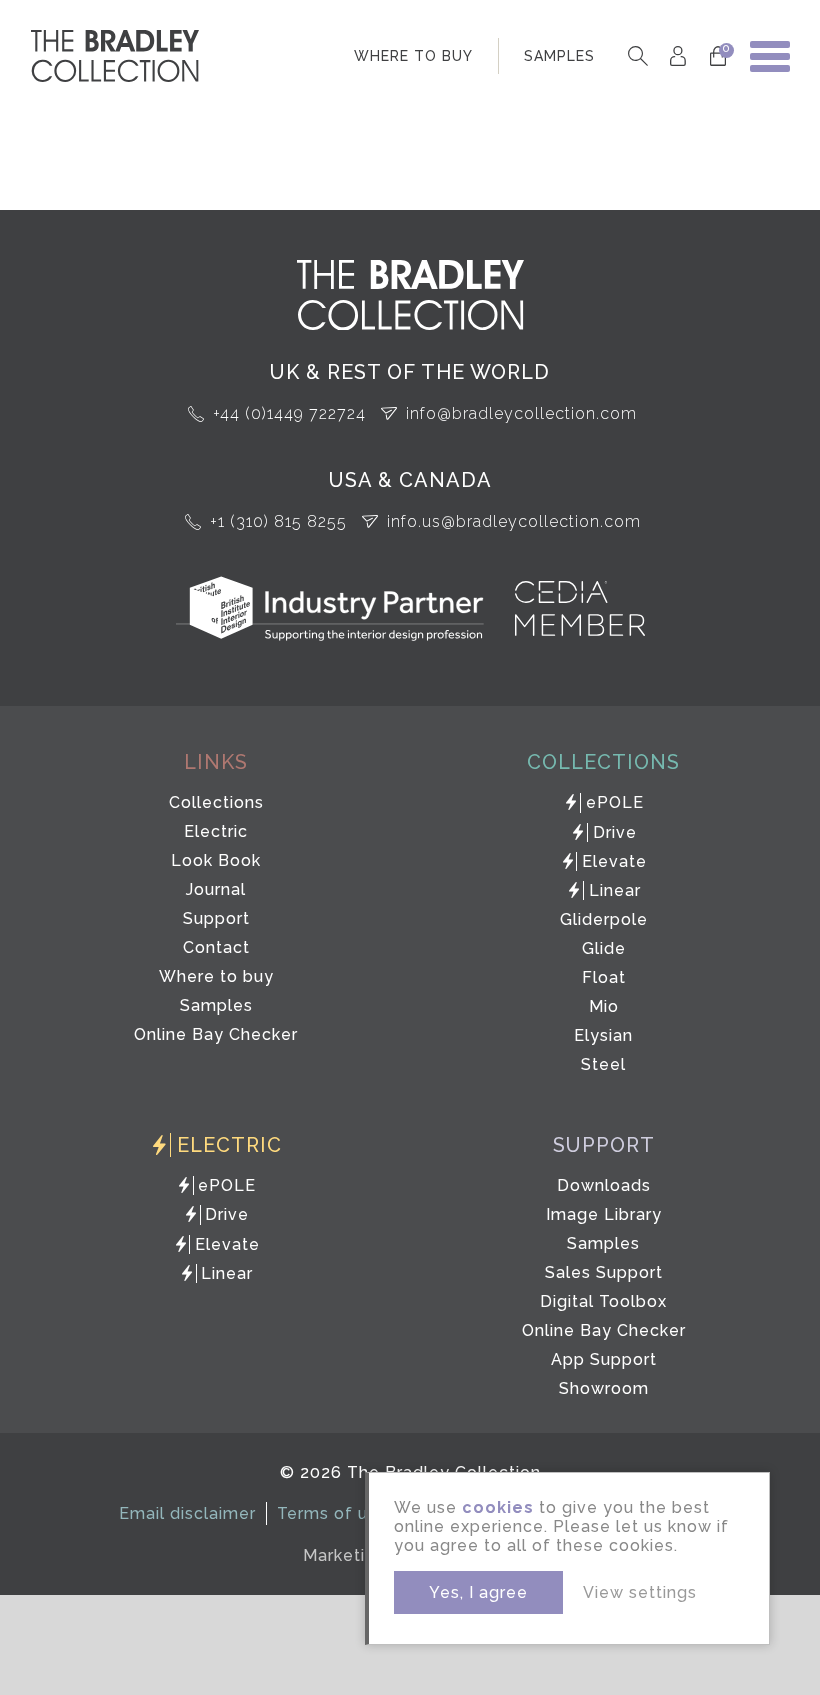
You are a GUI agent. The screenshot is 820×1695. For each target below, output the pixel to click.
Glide (604, 948)
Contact (216, 947)
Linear (615, 890)
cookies (498, 1507)
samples (559, 56)
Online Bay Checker (216, 1034)
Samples (216, 1005)
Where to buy (216, 976)
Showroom (604, 1388)
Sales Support (604, 1272)
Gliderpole (604, 919)
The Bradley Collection (115, 56)
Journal (216, 889)
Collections (216, 802)
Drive (615, 832)
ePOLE (615, 802)
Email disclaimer (187, 1513)
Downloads (604, 1185)
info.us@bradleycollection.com (514, 521)
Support (216, 918)
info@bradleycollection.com (521, 413)
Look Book (216, 860)
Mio (604, 1006)
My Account (677, 56)
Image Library (604, 1214)
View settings (640, 1592)
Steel (603, 1064)
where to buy (413, 56)
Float (604, 977)
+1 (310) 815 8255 (278, 521)
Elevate (614, 861)
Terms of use (332, 1513)
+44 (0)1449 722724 (289, 413)
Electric (216, 831)
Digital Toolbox (603, 1301)
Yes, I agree (478, 1592)
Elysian (603, 1035)
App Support (604, 1359)
